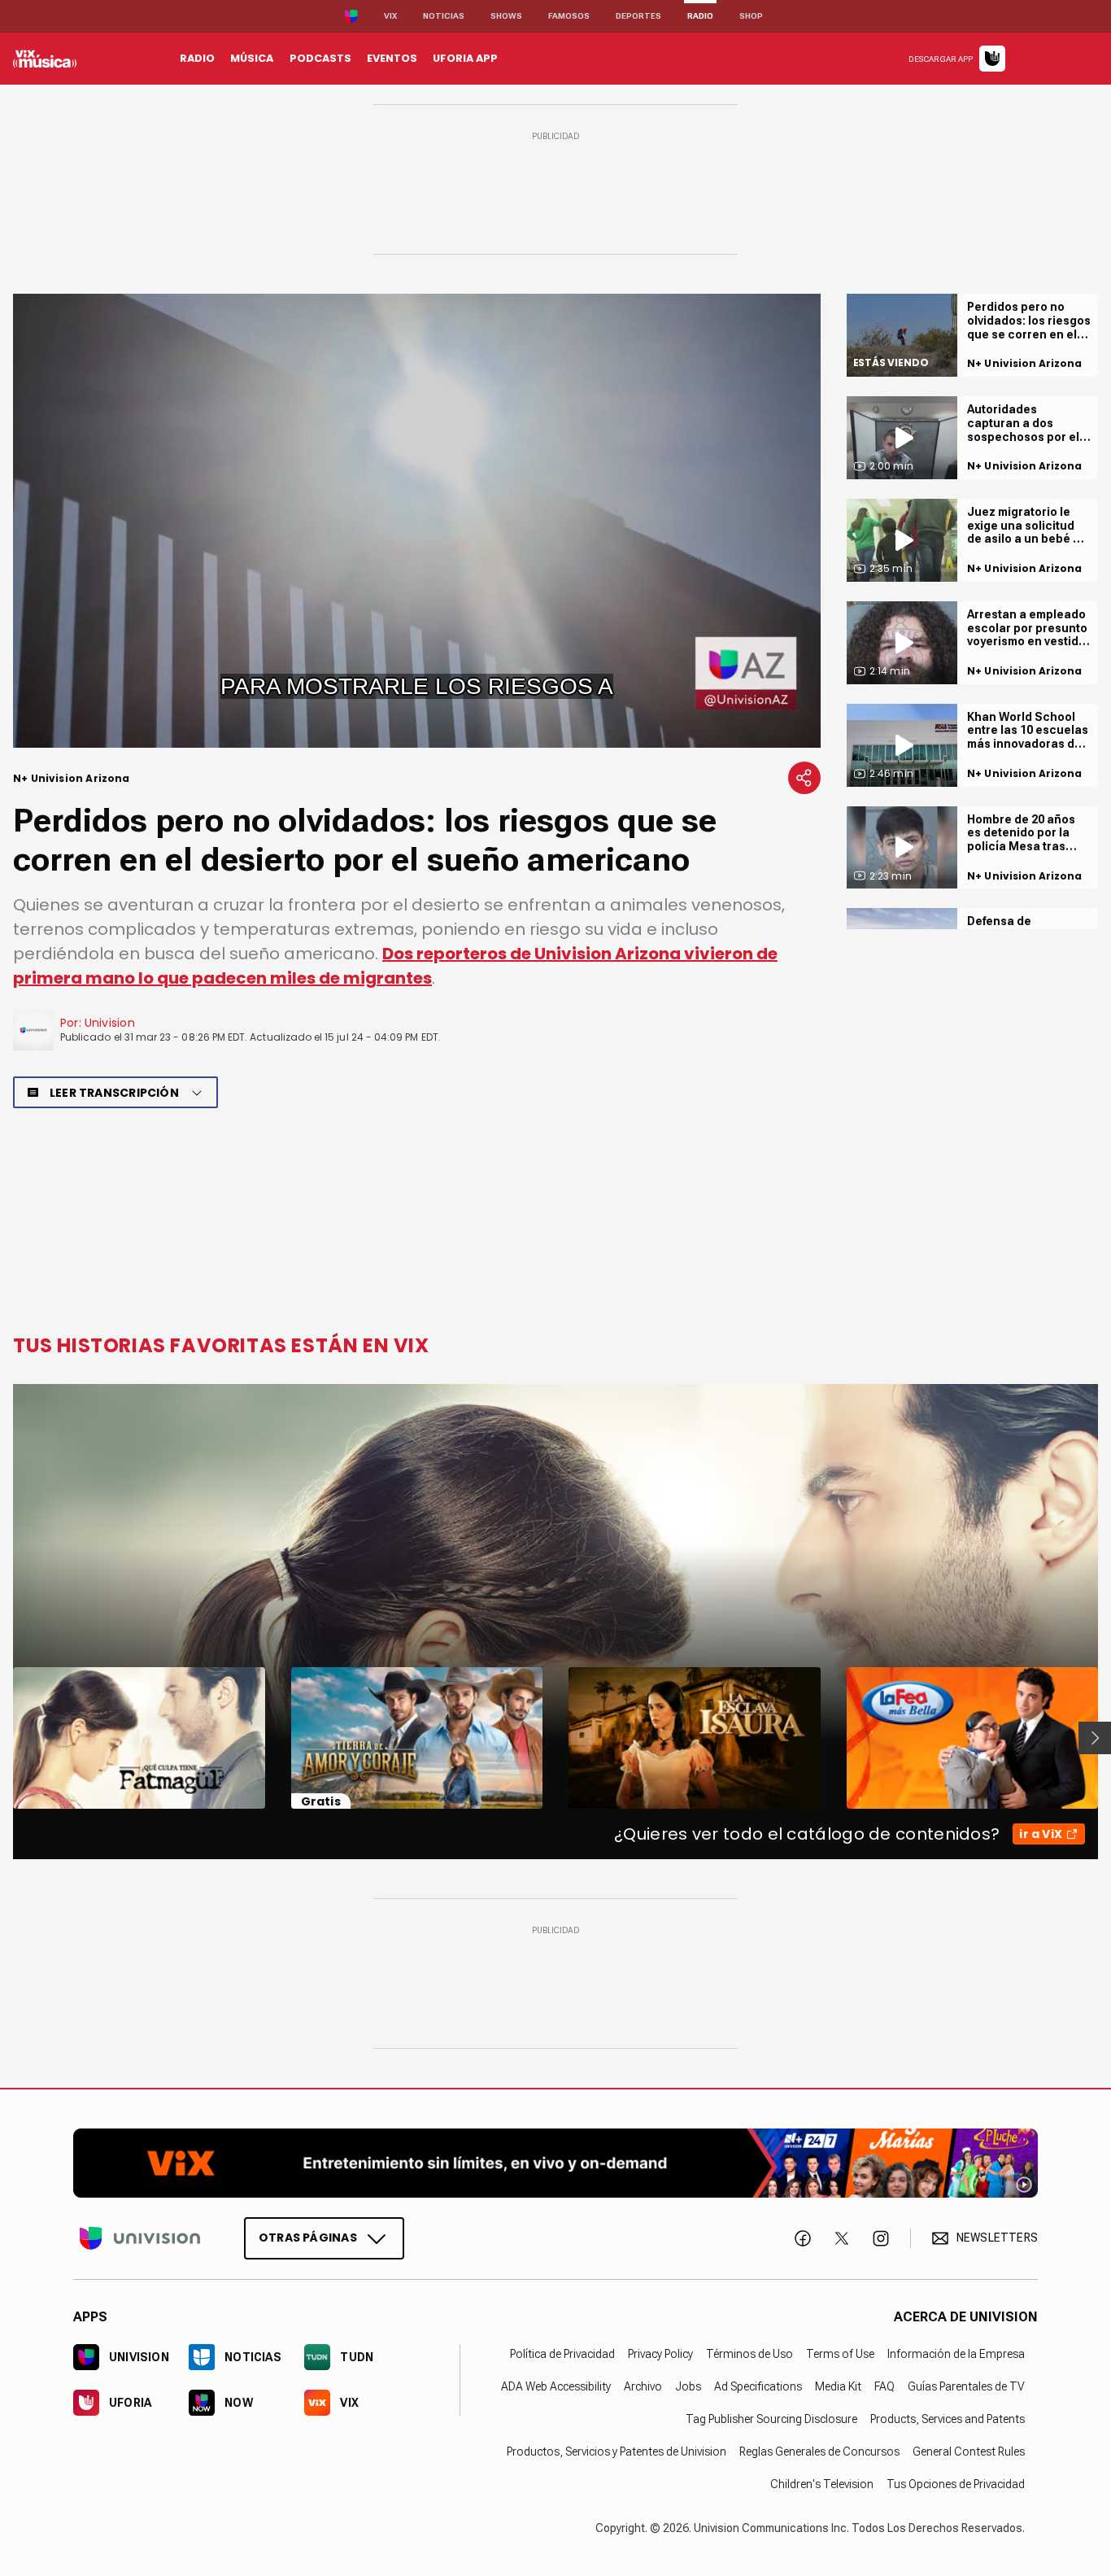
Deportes (638, 16)
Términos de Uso (749, 2354)
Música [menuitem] (252, 58)
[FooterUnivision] (140, 2238)
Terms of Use (840, 2354)
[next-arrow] (1095, 1738)
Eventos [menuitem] (392, 58)
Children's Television (822, 2484)
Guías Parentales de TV (966, 2386)
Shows (506, 16)
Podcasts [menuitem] (320, 58)
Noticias (444, 16)
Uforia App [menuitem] (465, 58)
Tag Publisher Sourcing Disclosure (771, 2419)
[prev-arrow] (3, 1738)
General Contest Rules (969, 2452)
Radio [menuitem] (197, 58)
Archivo (643, 2386)
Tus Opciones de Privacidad (956, 2484)
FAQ (884, 2386)
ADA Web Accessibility (556, 2386)
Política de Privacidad (562, 2354)
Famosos (569, 16)
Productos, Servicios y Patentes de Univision (616, 2452)
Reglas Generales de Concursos (819, 2452)
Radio (700, 16)
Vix (390, 16)
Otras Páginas (308, 2238)
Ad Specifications (758, 2386)
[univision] (45, 59)
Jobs (688, 2386)
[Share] (804, 778)
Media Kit (838, 2386)
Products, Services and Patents (948, 2419)
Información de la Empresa (956, 2354)
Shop (751, 16)
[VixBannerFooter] (555, 2163)
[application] (417, 521)
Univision (110, 1023)
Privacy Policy (660, 2354)
